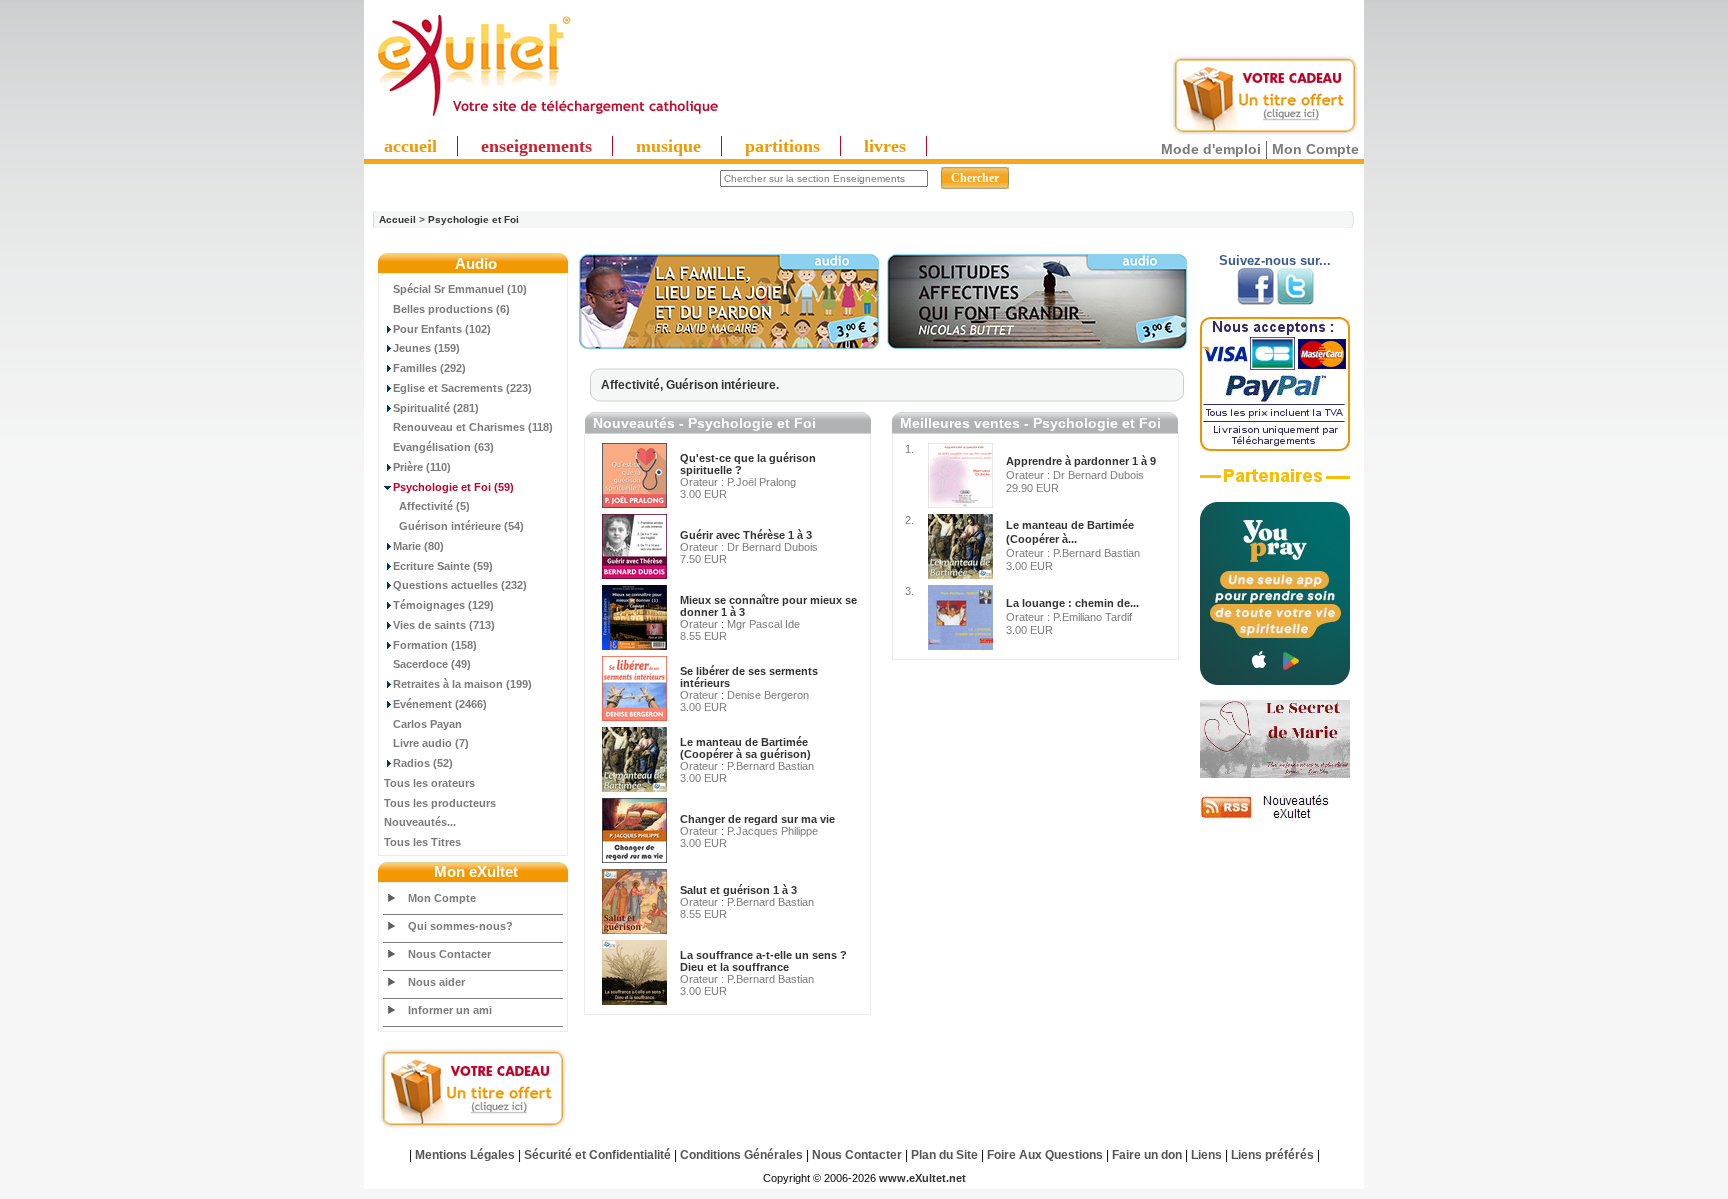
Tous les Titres (422, 842)
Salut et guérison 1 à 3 (738, 890)
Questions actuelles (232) (460, 585)
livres (885, 146)
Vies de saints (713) (444, 625)
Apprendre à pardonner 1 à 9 (1081, 461)
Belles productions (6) (451, 309)
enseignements (536, 146)
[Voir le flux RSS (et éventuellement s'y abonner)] (1275, 818)
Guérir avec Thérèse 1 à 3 (746, 535)
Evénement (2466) (440, 704)
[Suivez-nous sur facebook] (1255, 301)
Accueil (397, 219)
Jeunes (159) (426, 348)
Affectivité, (633, 385)
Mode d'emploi (1211, 149)
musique (668, 146)
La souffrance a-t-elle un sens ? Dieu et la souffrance (763, 961)
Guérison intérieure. (722, 385)
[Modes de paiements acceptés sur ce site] (1275, 447)
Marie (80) (418, 546)
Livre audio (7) (431, 743)
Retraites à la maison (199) (462, 684)
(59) (453, 487)
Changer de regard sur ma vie (757, 819)
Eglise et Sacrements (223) (462, 388)
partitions (782, 146)
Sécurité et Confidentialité (597, 1155)
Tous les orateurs (429, 783)
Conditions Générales (741, 1155)
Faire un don (1147, 1155)
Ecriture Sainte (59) (443, 566)
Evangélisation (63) (443, 447)
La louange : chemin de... (1072, 603)
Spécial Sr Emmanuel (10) (460, 289)
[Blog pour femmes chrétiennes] (1275, 774)
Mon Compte (1315, 149)
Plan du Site (944, 1155)
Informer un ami (450, 1010)
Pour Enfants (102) (442, 329)
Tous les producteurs (440, 803)
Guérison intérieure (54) (461, 526)
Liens (1206, 1155)
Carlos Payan (427, 724)
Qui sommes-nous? (460, 926)
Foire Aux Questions (1045, 1155)
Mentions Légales (465, 1155)
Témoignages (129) (443, 605)
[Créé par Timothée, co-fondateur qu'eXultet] (1275, 681)
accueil (410, 146)
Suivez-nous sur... (1275, 260)
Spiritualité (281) (436, 408)
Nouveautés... (420, 822)
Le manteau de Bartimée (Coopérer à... (1070, 532)
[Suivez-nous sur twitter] (1295, 301)
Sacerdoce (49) (432, 664)
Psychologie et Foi (473, 219)
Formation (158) (435, 645)
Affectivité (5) (434, 506)
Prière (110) (422, 467)
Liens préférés (1272, 1155)
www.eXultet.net (922, 1178)
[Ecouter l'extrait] (729, 345)
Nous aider (436, 982)
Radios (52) (423, 763)
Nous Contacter (449, 954)
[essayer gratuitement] (1265, 132)
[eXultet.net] (547, 117)
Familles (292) (429, 368)
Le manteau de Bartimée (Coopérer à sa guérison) (745, 748)
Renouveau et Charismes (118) (473, 427)
